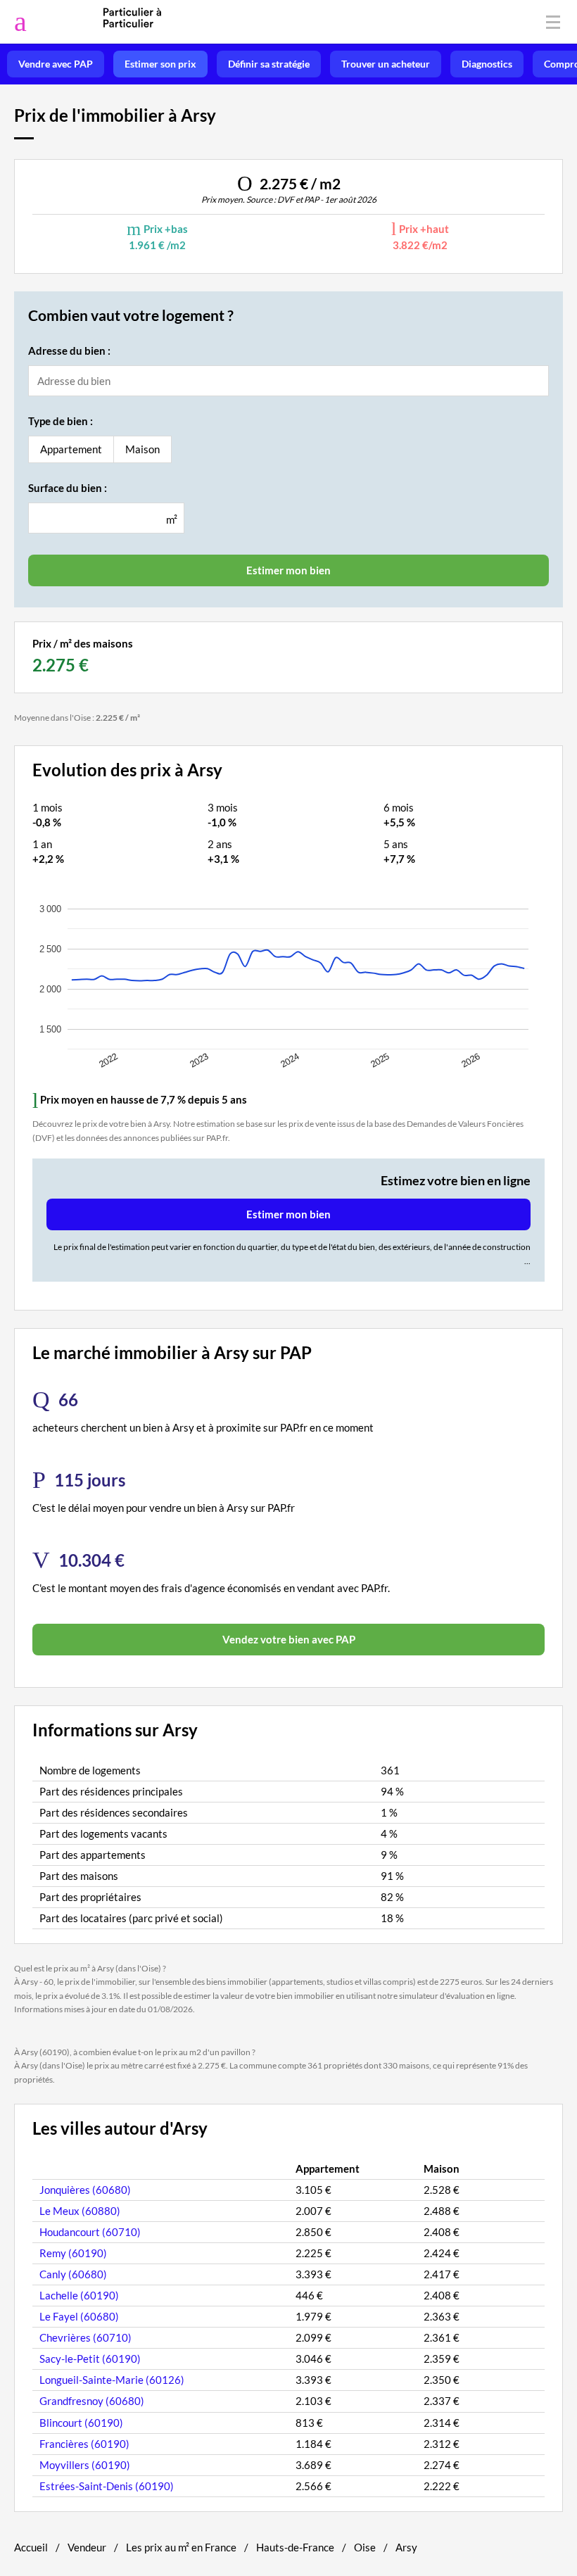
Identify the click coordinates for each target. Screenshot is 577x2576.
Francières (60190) (84, 2444)
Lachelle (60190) (79, 2295)
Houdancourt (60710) (90, 2232)
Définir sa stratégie (269, 64)
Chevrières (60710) (85, 2337)
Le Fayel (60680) (79, 2316)
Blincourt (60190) (81, 2423)
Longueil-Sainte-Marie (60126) (112, 2380)
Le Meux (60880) (80, 2211)
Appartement (71, 449)
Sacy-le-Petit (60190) (90, 2359)
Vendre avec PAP (56, 64)
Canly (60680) (73, 2274)
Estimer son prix (160, 64)
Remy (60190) (73, 2253)
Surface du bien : (68, 488)
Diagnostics (487, 64)
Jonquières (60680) (85, 2190)
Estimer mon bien (288, 1214)
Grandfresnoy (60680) (92, 2401)
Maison (142, 449)
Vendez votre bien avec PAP (289, 1639)
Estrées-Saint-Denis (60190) (107, 2486)
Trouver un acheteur (386, 64)
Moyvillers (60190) (85, 2465)
